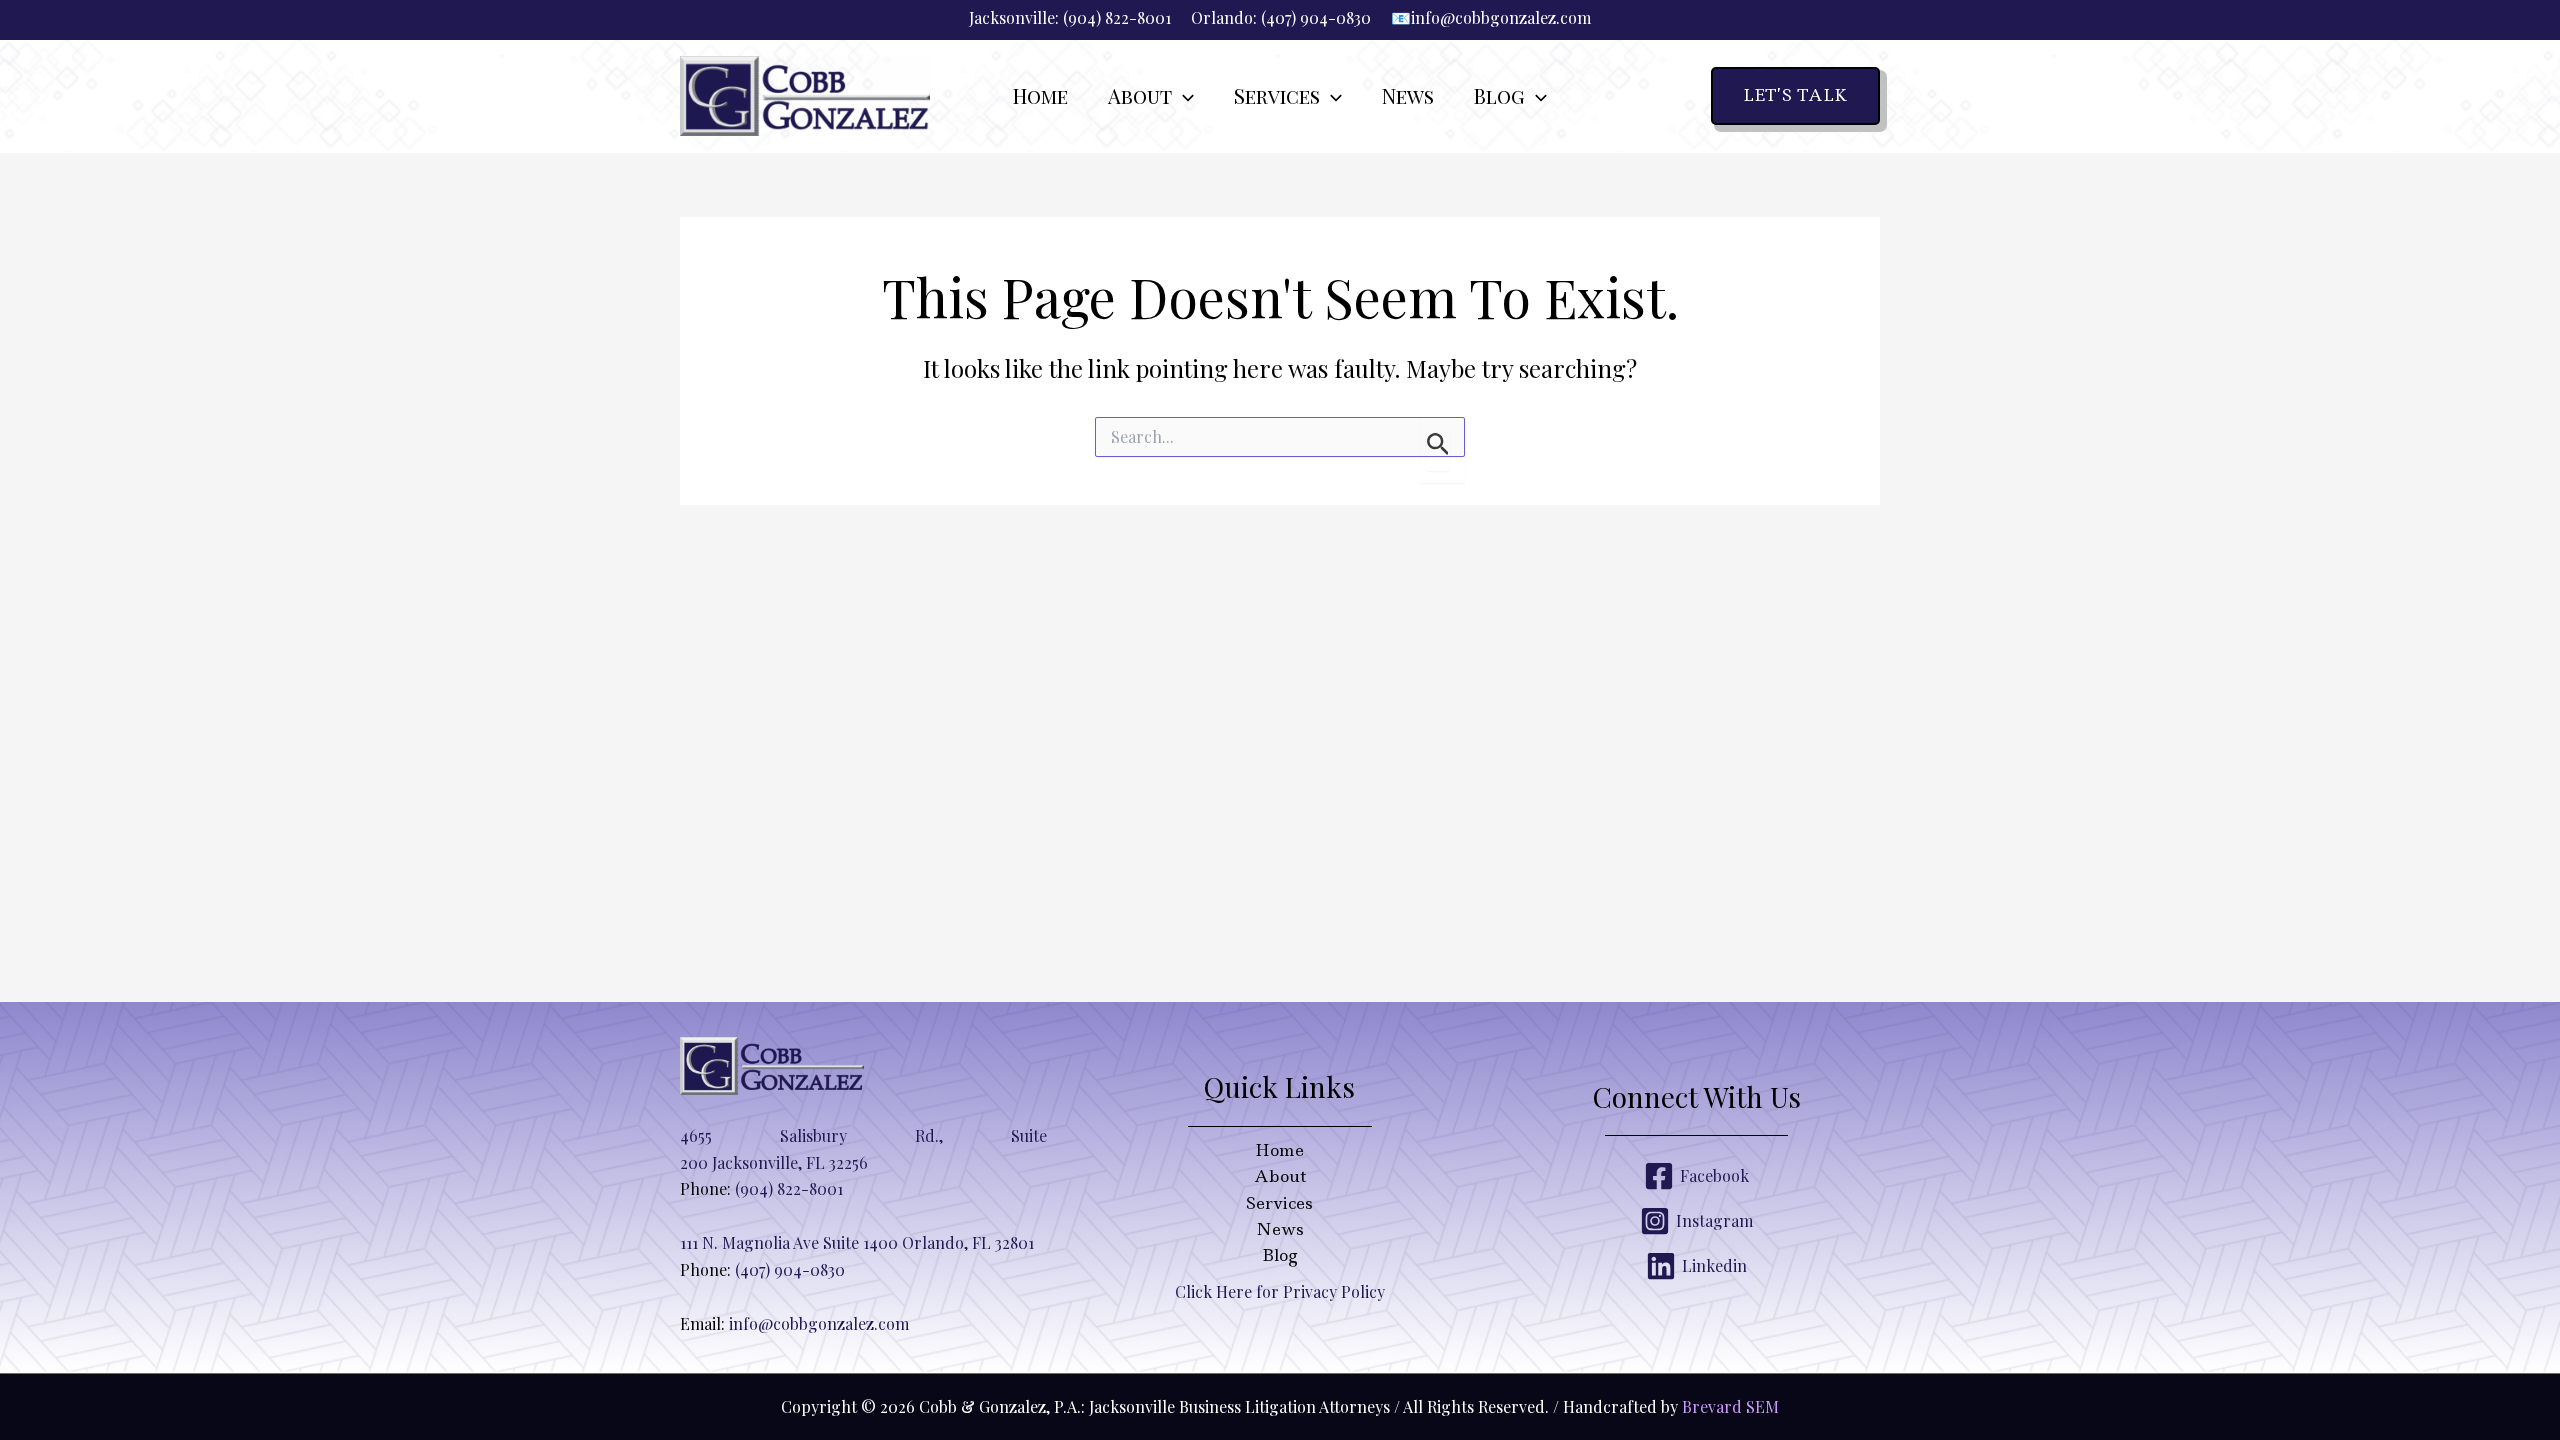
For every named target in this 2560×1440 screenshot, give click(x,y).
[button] (1183, 96)
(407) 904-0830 (1316, 17)
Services (1279, 1203)
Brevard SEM (1730, 1406)
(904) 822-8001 (1117, 17)
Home (1279, 1150)
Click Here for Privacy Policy (1280, 1291)
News (1280, 1229)
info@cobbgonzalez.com (1501, 17)
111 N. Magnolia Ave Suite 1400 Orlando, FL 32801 (857, 1242)
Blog (1280, 1255)
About (1280, 1176)
